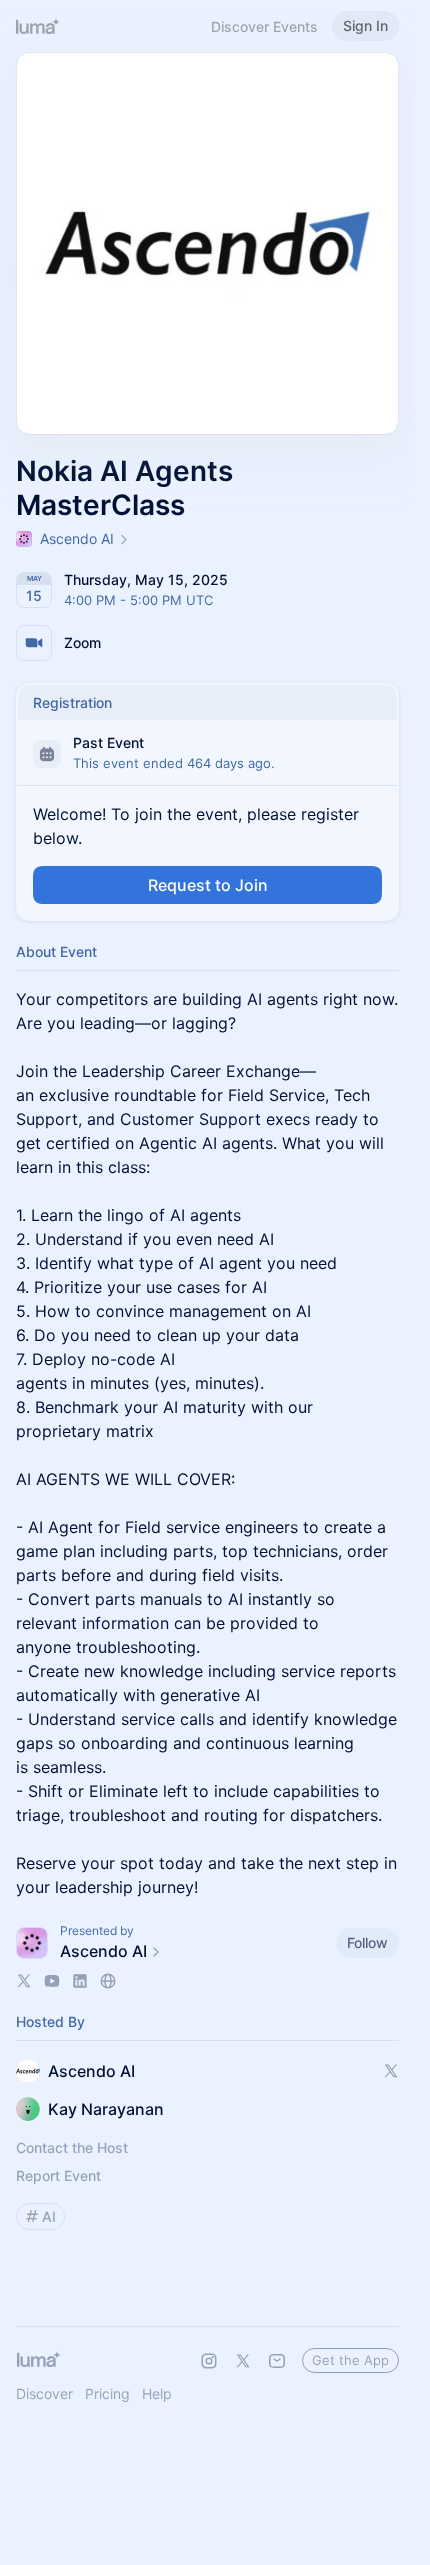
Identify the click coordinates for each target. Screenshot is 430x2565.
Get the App (350, 2360)
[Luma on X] (243, 2361)
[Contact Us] (277, 2361)
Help (157, 2393)
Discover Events (264, 26)
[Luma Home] (38, 26)
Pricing (107, 2393)
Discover (44, 2393)
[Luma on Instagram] (209, 2361)
